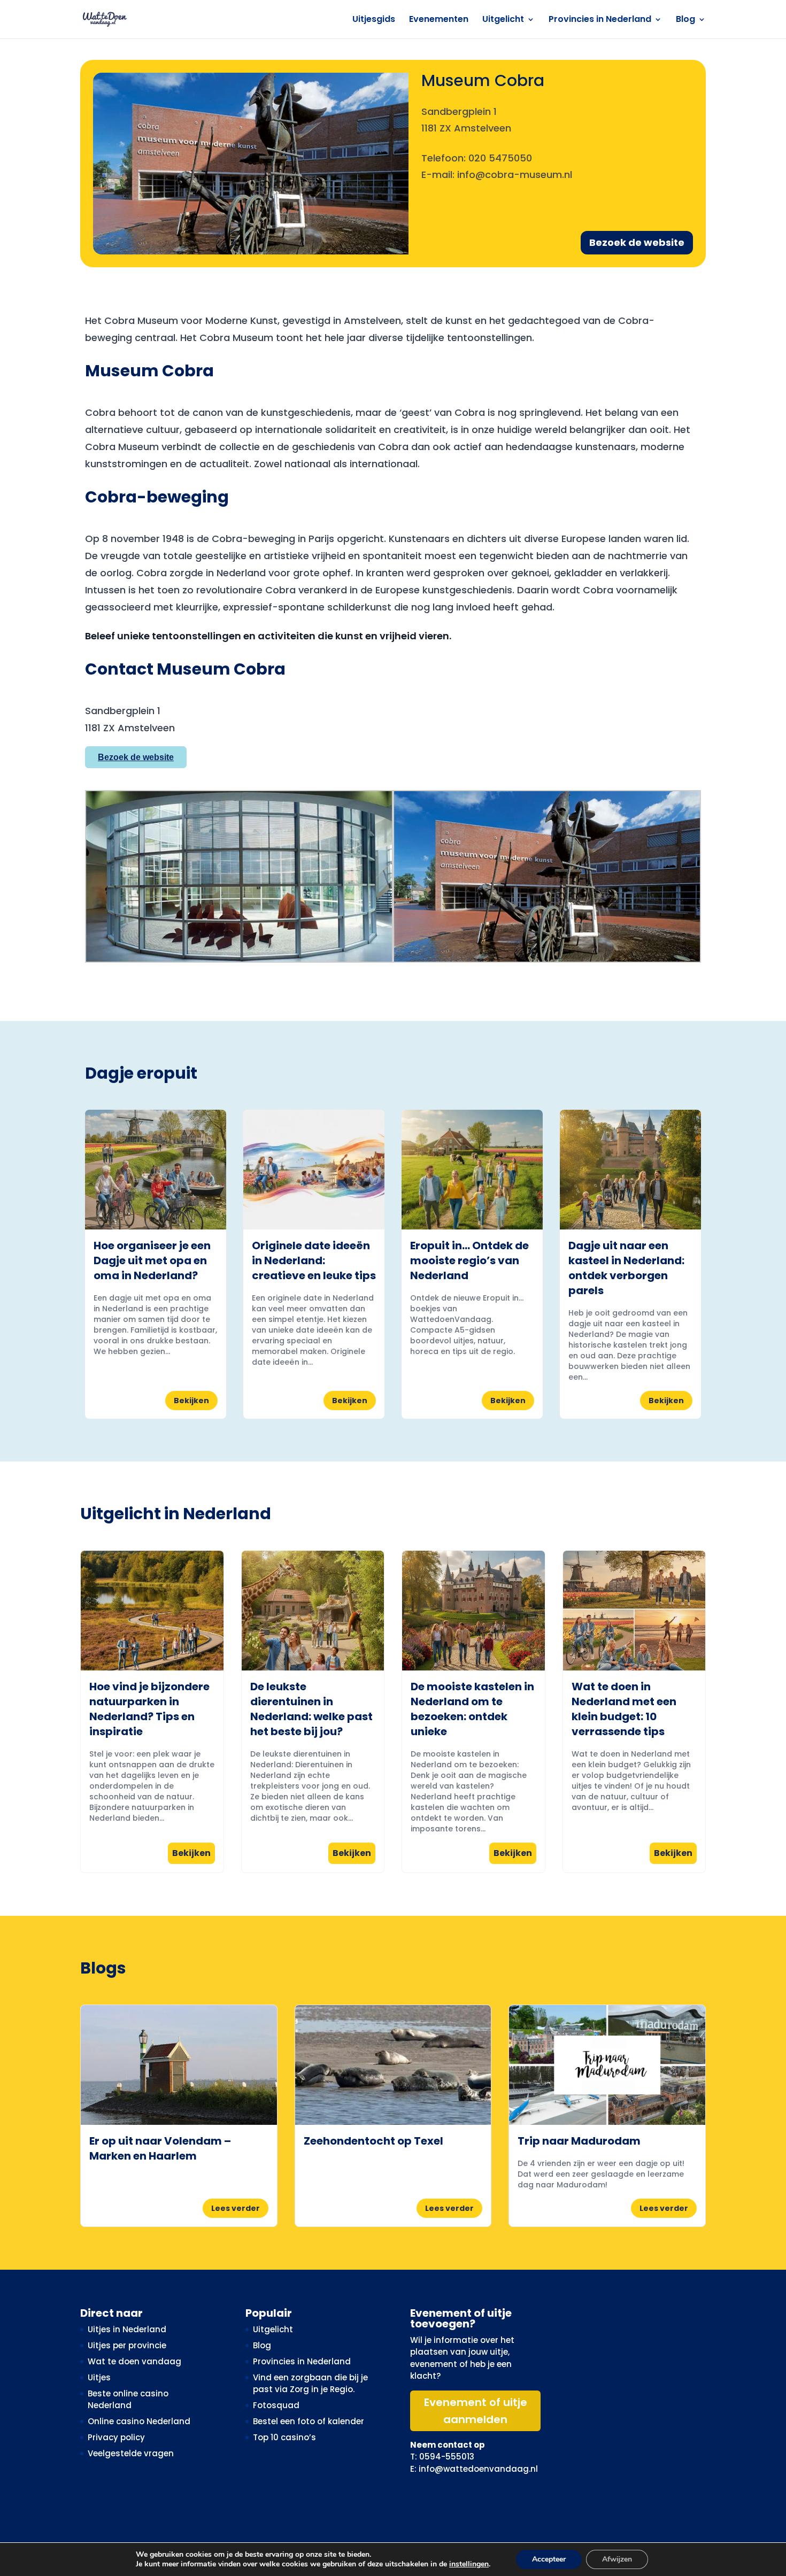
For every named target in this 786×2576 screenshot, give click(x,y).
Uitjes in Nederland (127, 2329)
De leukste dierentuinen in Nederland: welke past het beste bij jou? (311, 1709)
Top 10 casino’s (284, 2437)
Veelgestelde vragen (131, 2453)
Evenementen (439, 20)
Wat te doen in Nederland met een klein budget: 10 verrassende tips (624, 1709)
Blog (685, 20)
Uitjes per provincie (127, 2345)
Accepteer (549, 2559)
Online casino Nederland (139, 2421)
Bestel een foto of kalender (309, 2421)
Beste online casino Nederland (128, 2400)
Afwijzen (617, 2559)
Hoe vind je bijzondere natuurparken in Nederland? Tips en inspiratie (149, 1709)
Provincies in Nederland (600, 20)
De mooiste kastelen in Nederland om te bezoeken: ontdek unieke (472, 1709)
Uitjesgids (374, 20)
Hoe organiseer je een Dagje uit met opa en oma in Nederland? (152, 1260)
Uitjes (99, 2377)
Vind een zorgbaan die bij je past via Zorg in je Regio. (310, 2384)
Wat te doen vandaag (134, 2361)
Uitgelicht (503, 20)
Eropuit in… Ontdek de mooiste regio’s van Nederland (469, 1260)
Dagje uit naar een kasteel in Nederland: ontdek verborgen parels (626, 1268)
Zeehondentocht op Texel (373, 2141)
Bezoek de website (637, 242)
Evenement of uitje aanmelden (476, 2411)
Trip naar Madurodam (579, 2141)
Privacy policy (116, 2437)
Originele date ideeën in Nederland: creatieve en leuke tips (314, 1260)
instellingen (469, 2564)
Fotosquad (276, 2405)
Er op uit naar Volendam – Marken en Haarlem (160, 2148)
